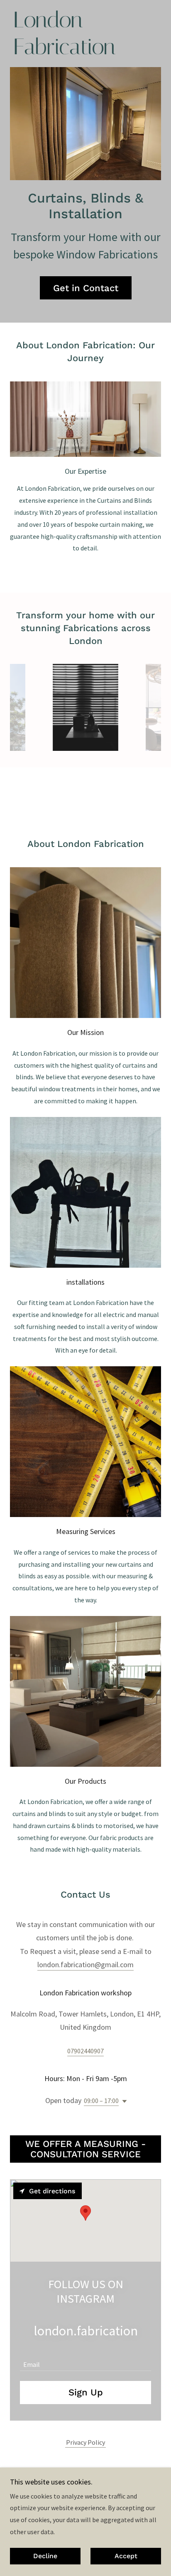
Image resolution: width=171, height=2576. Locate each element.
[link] (63, 52)
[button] (123, 2101)
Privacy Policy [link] (85, 2442)
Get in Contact (86, 288)
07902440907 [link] (85, 2051)
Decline (45, 2556)
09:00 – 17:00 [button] (101, 2101)
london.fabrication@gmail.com (85, 1965)
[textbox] (85, 2360)
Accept (126, 2556)
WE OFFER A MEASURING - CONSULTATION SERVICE (85, 2149)
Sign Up (86, 2392)
